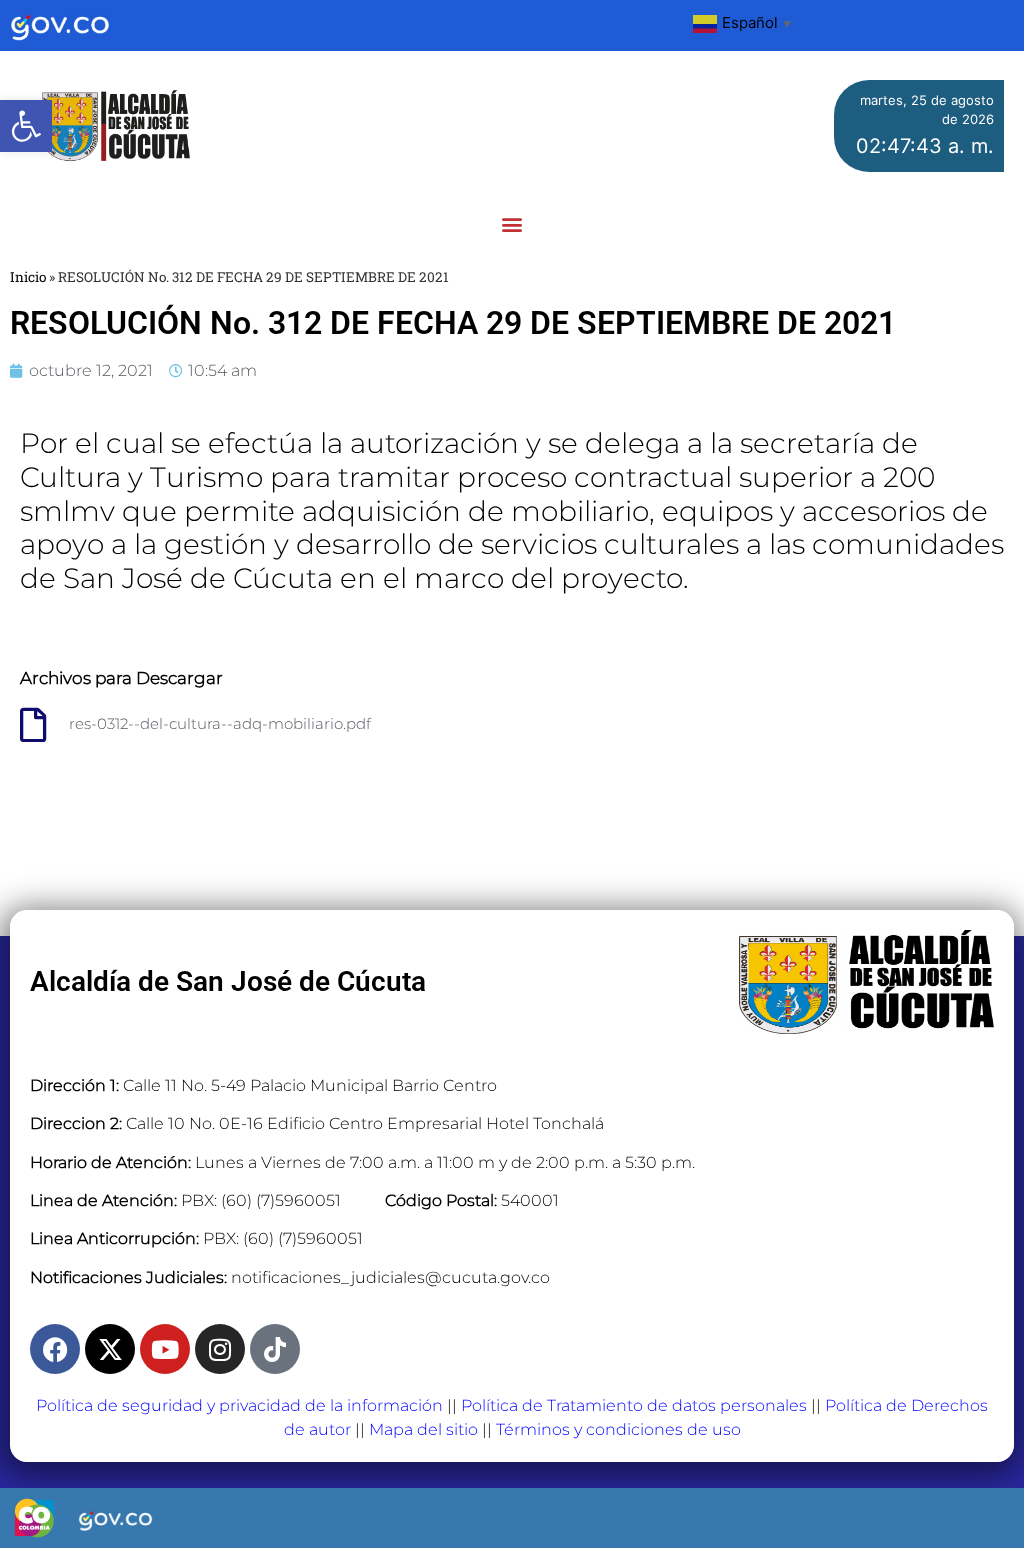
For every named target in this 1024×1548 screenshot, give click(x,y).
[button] (26, 126)
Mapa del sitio (423, 1429)
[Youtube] (165, 1349)
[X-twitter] (110, 1349)
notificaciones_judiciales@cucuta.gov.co (390, 1277)
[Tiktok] (275, 1349)
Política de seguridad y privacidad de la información (239, 1405)
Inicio (28, 277)
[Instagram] (220, 1349)
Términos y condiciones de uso (618, 1429)
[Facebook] (55, 1349)
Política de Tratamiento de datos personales (634, 1405)
